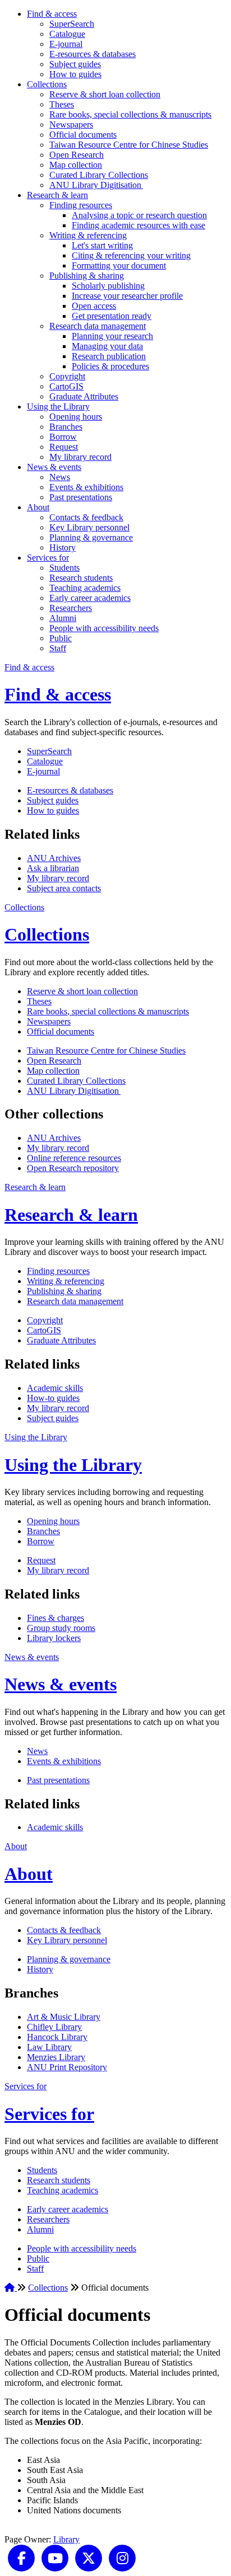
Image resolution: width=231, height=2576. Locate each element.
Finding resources (81, 205)
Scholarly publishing (108, 286)
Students (64, 568)
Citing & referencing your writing (131, 255)
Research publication (109, 356)
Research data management (98, 326)
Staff (58, 648)
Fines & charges (56, 1618)
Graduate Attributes (84, 396)
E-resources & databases (93, 54)
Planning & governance (91, 537)
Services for (48, 558)
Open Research (77, 155)
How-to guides (53, 1398)
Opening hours (76, 417)
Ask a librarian (53, 868)
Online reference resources (74, 1158)
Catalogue (67, 34)
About (38, 507)
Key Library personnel (89, 527)
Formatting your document (119, 265)
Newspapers (71, 124)
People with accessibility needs (104, 628)
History (63, 547)
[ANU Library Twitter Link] (89, 2557)
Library (66, 2539)
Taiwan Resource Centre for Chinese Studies (129, 145)
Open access (94, 306)
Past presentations (81, 497)
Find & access (52, 14)
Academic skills (55, 1388)
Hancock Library (57, 2037)
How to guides (75, 74)
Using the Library (58, 406)
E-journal (66, 44)
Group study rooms (61, 1628)
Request (64, 447)
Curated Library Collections (99, 175)
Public (61, 638)
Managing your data (107, 346)
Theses (62, 104)
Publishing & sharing (87, 276)
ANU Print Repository (67, 2067)
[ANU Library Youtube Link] (55, 2557)
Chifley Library (54, 2027)
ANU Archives (54, 858)
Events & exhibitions (86, 487)
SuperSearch (72, 24)
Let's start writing (102, 245)
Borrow (63, 437)
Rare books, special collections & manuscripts (130, 114)
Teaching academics (85, 588)
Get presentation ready (112, 316)
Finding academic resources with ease (138, 225)
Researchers (71, 608)
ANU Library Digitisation (96, 185)
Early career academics (90, 598)
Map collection (76, 165)
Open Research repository (73, 1168)
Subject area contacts (64, 888)
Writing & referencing (88, 235)
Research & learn (57, 195)
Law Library (49, 2047)
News (60, 477)
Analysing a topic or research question (139, 215)
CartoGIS (66, 386)
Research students (81, 578)
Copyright (67, 376)
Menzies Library (56, 2057)
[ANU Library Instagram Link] (122, 2557)
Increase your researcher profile (127, 296)
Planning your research (112, 336)
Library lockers (54, 1638)
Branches (66, 427)
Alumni (63, 618)
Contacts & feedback (86, 517)
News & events (54, 467)
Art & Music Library (64, 2017)
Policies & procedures (110, 366)
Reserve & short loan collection (105, 94)
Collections (47, 84)
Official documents (83, 135)
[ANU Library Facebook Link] (21, 2557)
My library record (80, 457)
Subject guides (75, 64)
